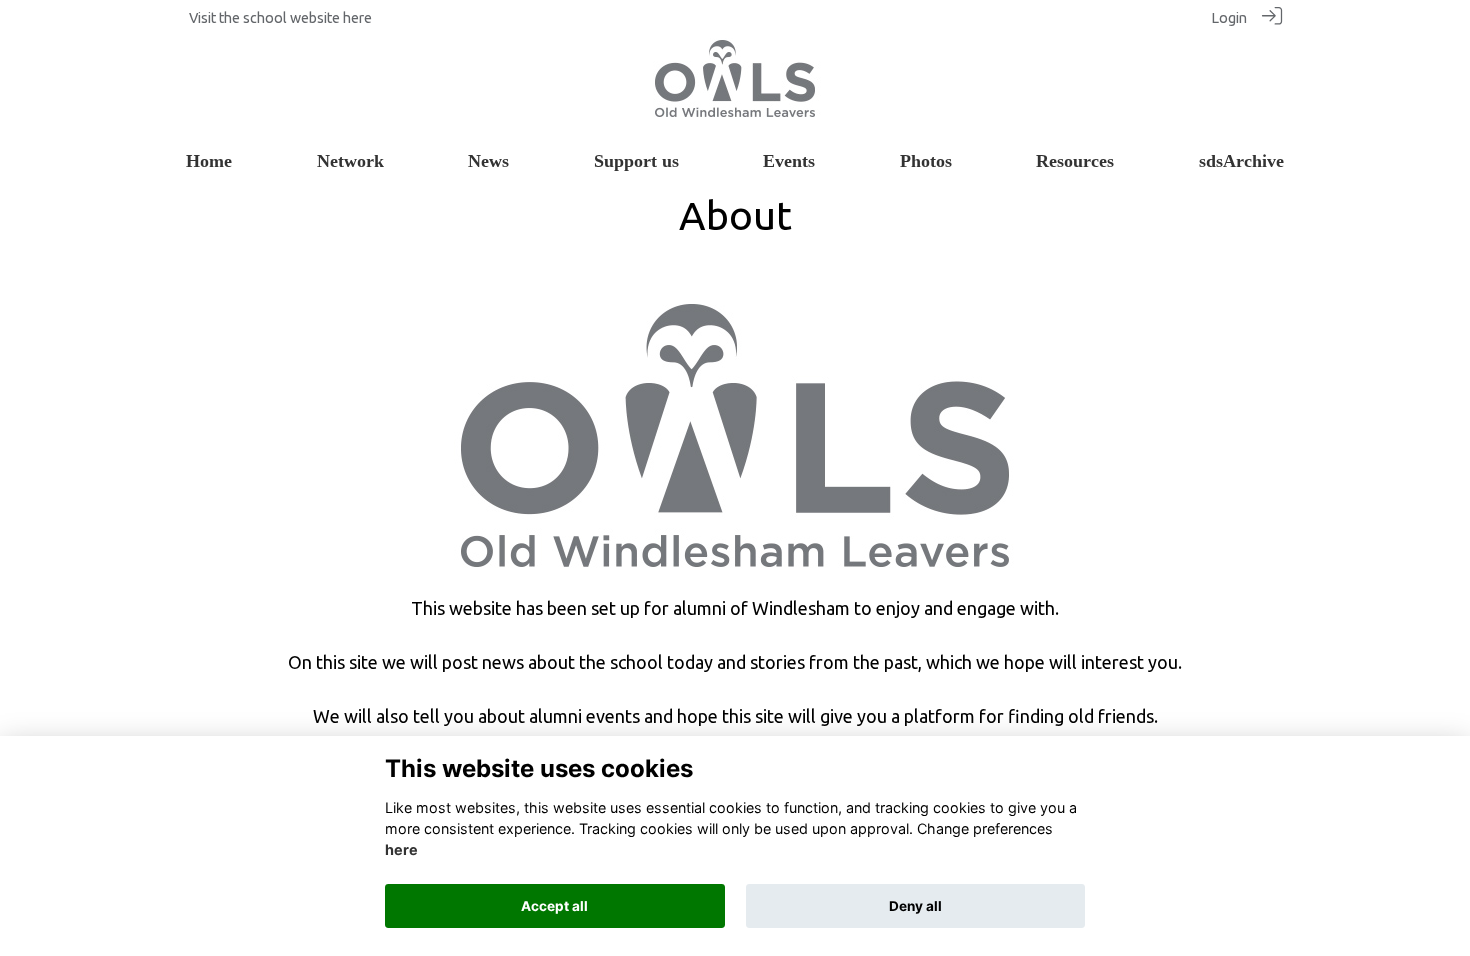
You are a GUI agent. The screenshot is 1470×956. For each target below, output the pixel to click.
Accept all (554, 906)
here (357, 18)
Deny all (915, 906)
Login (1229, 18)
